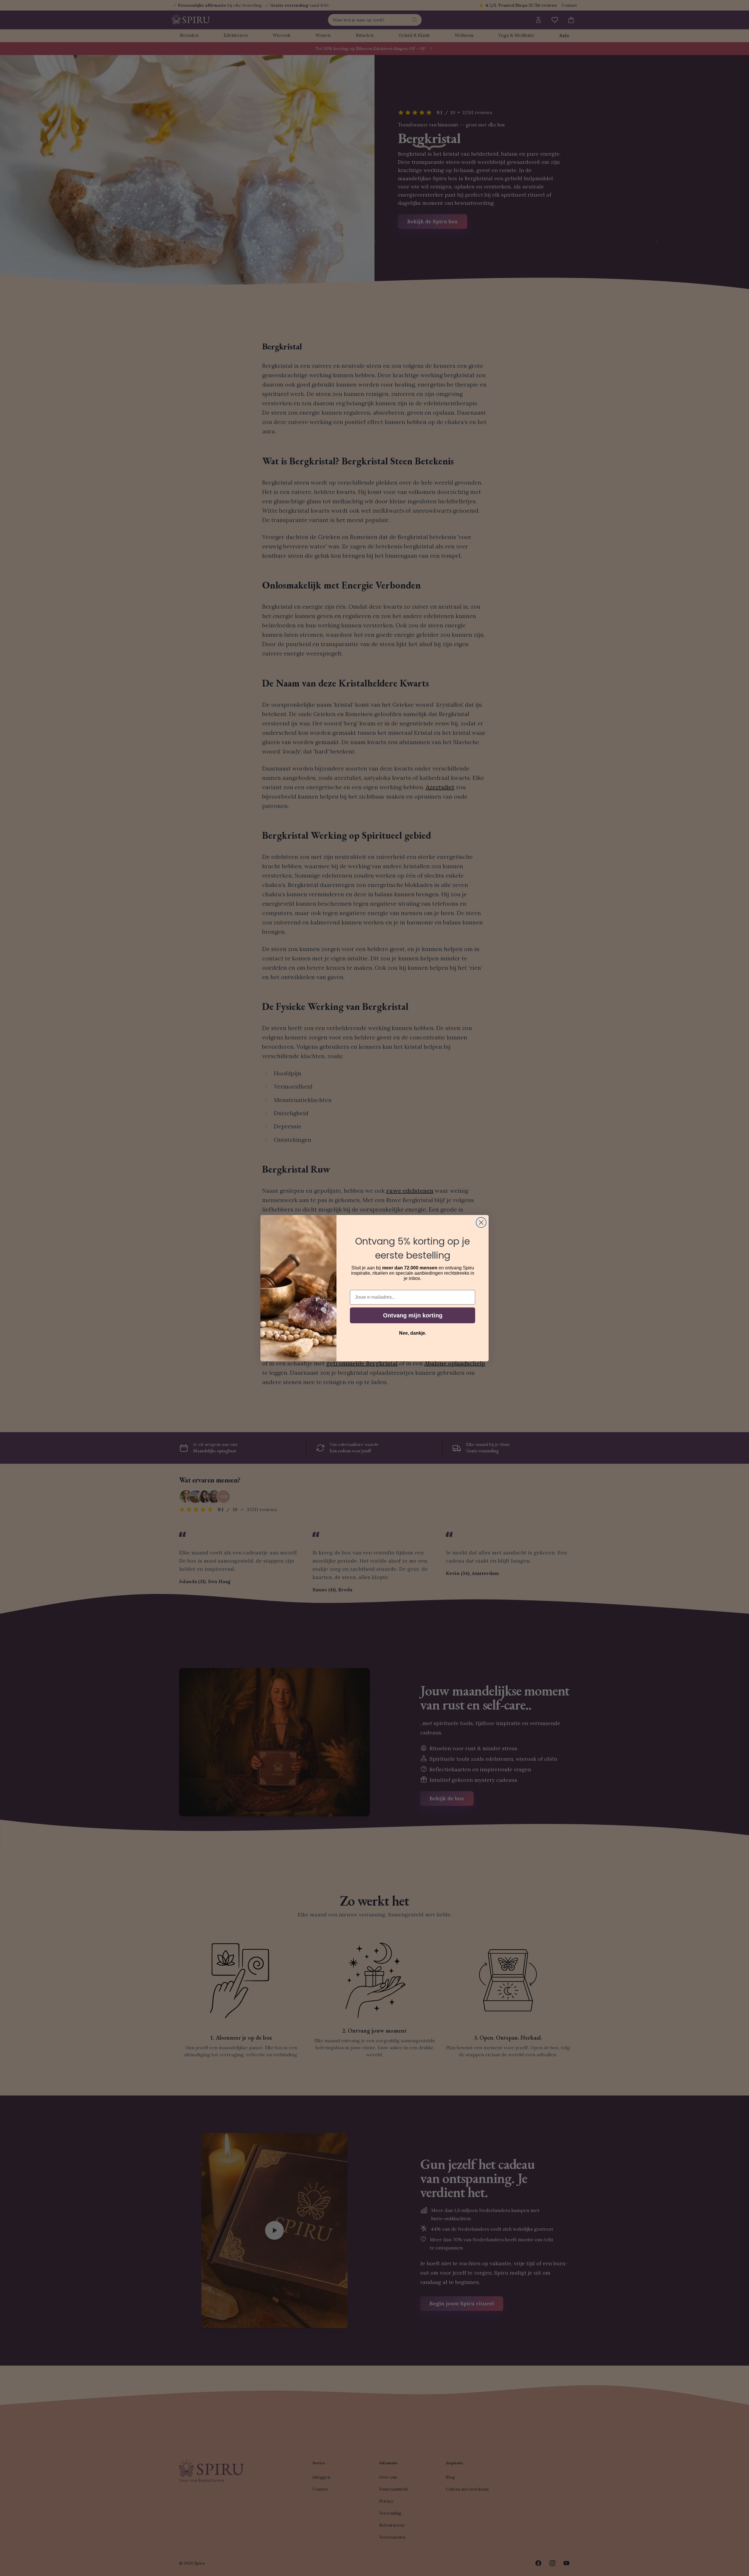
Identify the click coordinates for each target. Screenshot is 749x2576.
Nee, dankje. (413, 1333)
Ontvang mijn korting (413, 1315)
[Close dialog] (481, 1222)
